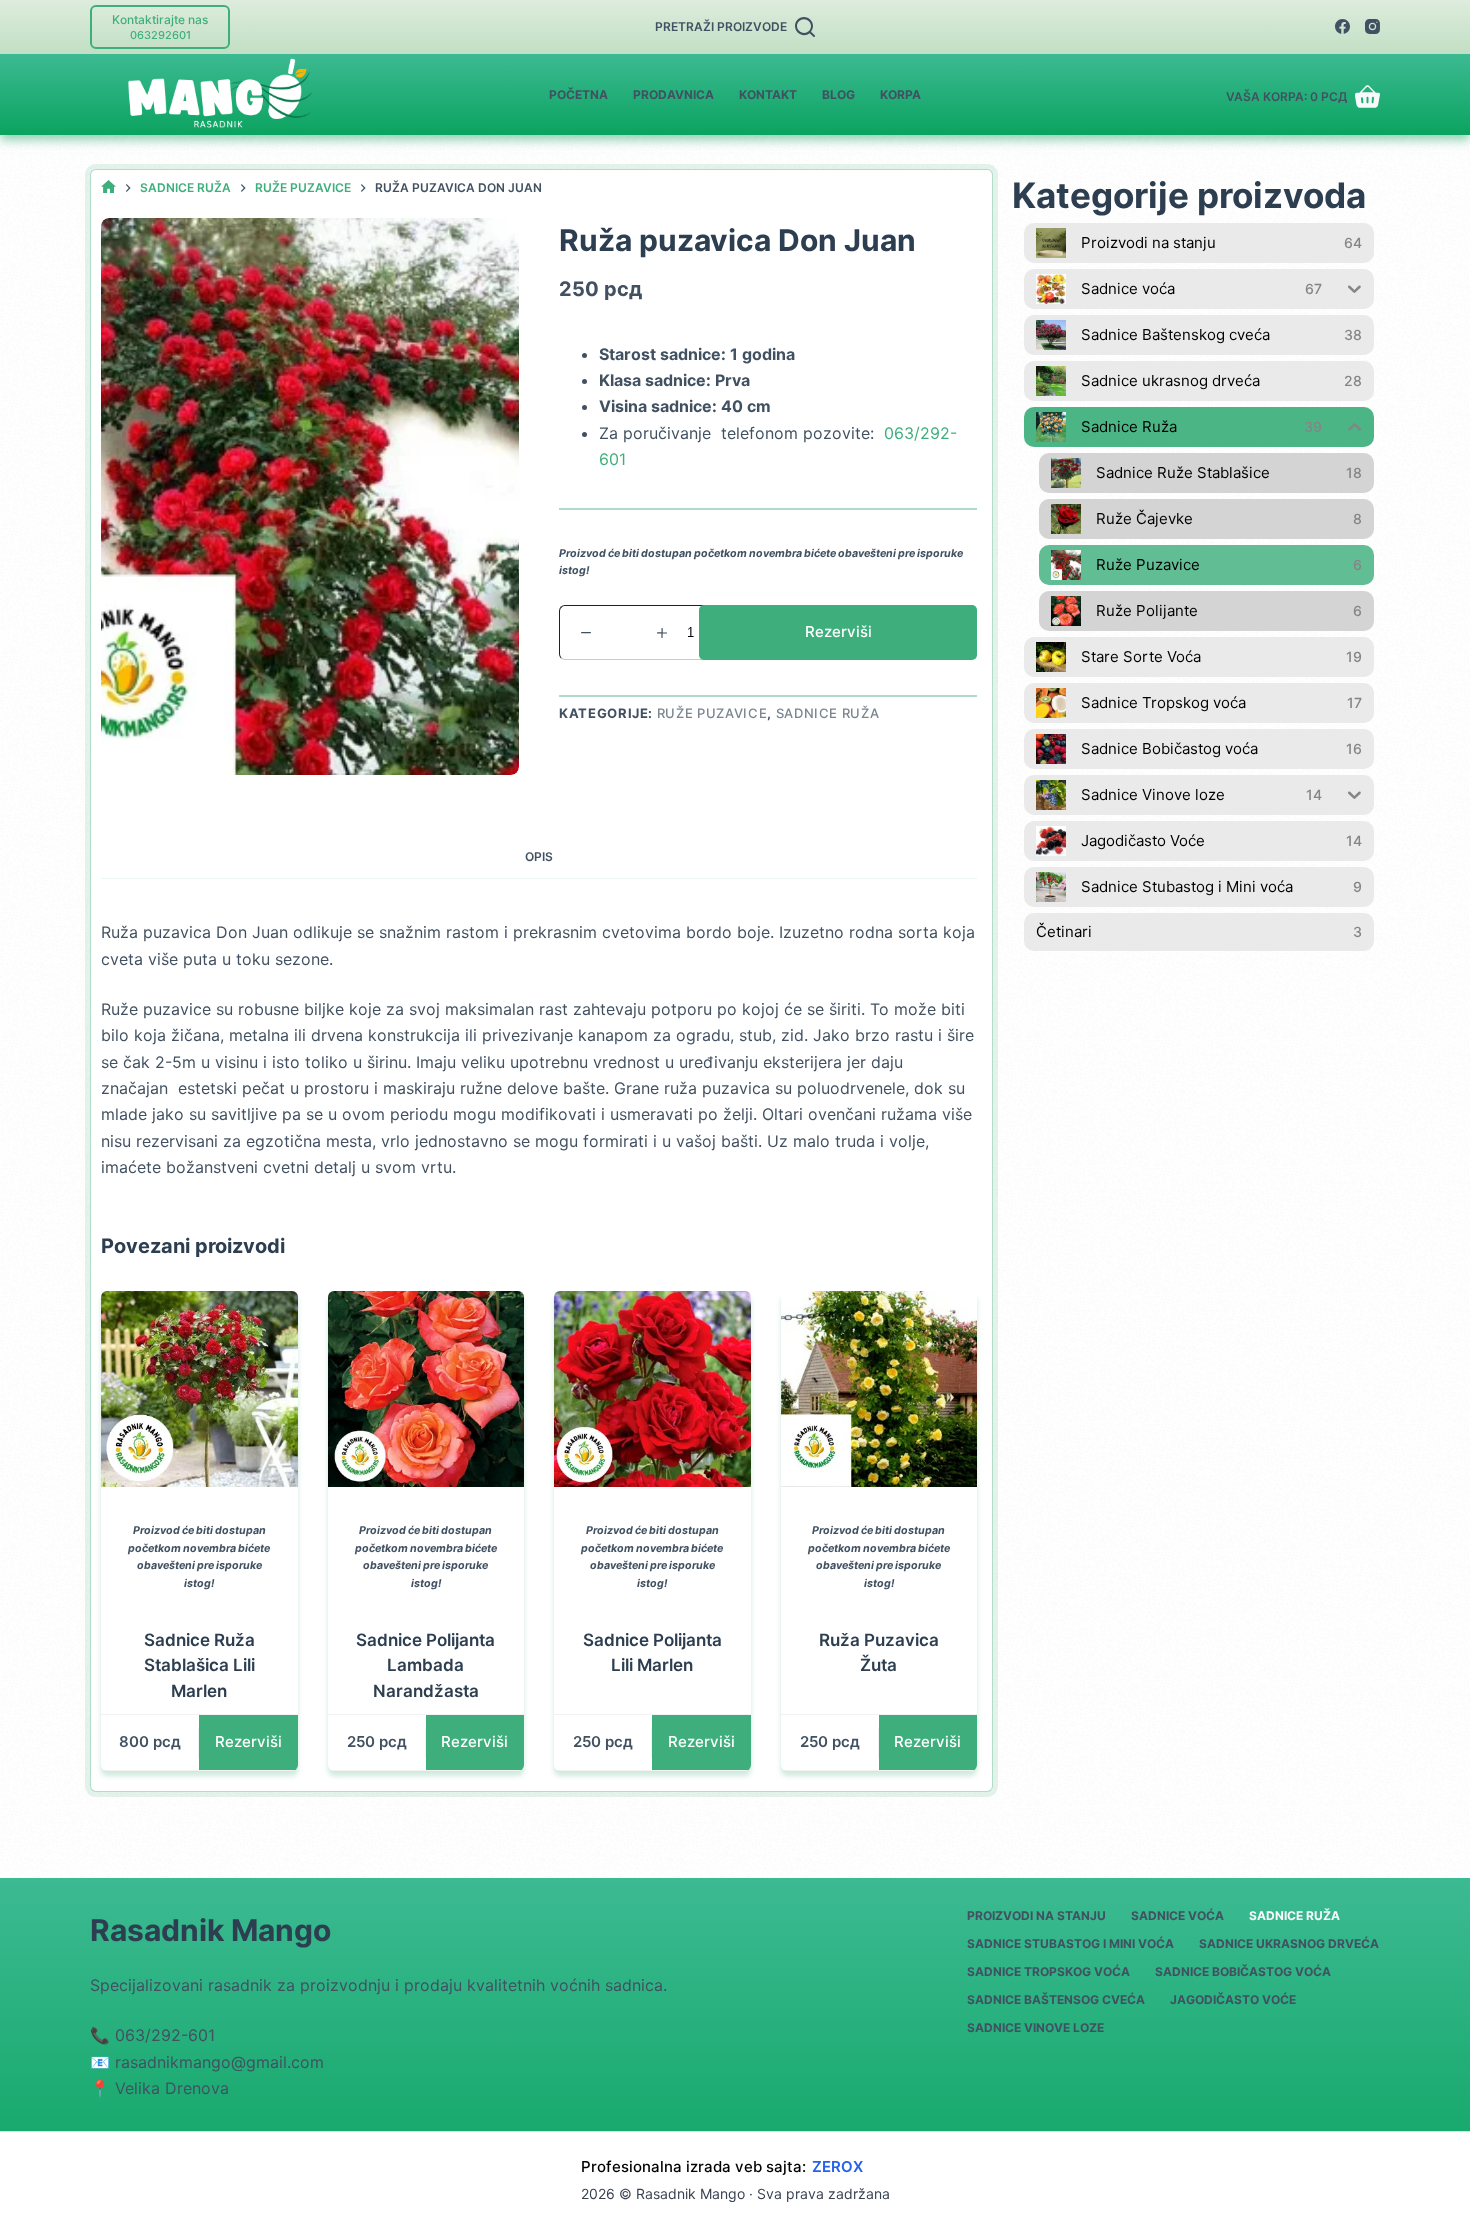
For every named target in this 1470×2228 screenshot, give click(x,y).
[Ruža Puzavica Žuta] (879, 1389)
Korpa (900, 94)
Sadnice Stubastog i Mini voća (1070, 1943)
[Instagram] (1372, 26)
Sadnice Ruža (828, 713)
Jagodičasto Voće (1233, 1999)
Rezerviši (838, 631)
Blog (838, 94)
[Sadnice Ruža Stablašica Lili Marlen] (199, 1389)
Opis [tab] (539, 856)
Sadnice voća (1177, 1915)
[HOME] (108, 187)
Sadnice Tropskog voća (1048, 1971)
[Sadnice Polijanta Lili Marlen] (652, 1389)
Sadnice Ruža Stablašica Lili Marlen (199, 1665)
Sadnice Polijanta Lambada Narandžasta (425, 1665)
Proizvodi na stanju (1036, 1915)
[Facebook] (1342, 26)
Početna (578, 94)
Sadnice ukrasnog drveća (1289, 1943)
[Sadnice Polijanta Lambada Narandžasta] (426, 1389)
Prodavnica (673, 94)
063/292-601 (165, 2035)
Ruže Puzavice (712, 713)
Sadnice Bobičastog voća (1243, 1971)
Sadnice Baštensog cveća (1056, 1999)
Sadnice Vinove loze (1035, 2027)
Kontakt (768, 94)
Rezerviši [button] (248, 1741)
